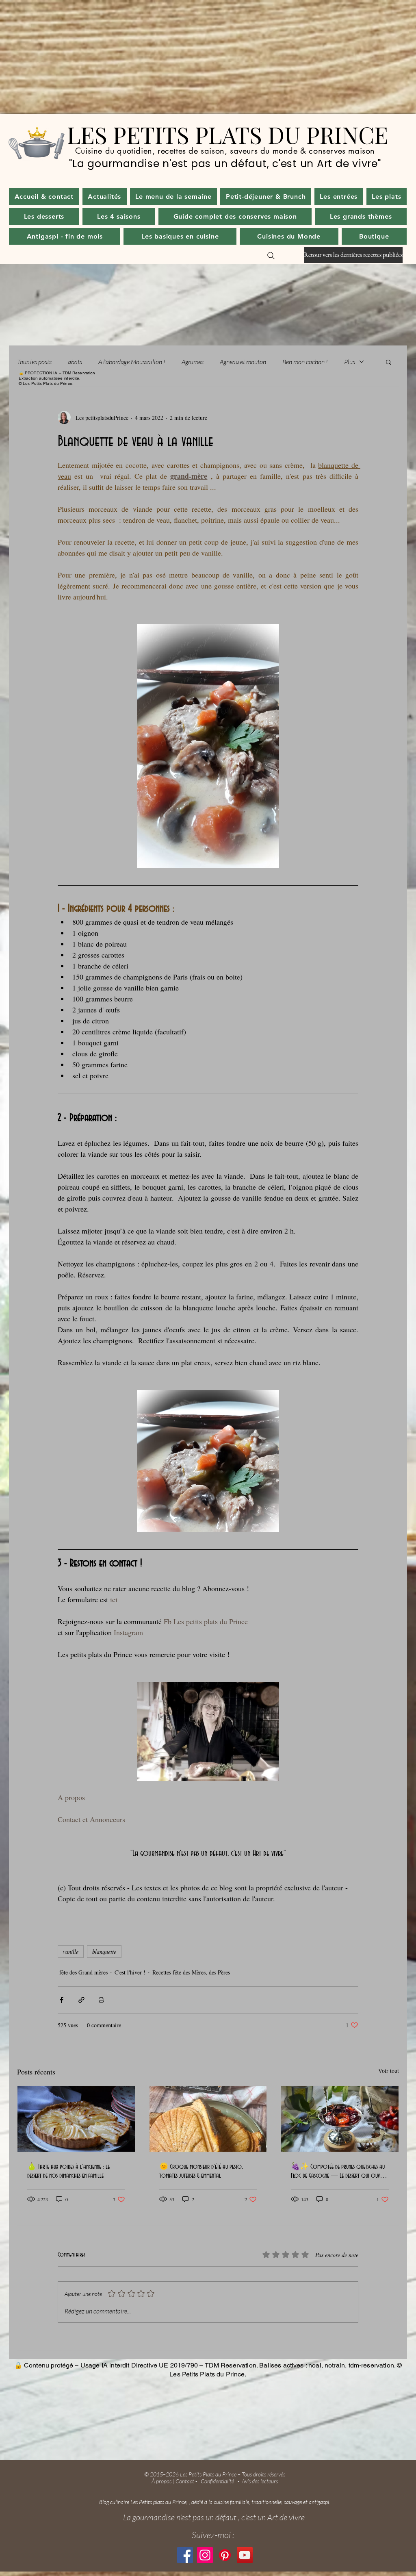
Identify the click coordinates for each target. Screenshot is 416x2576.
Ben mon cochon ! (305, 362)
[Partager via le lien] (81, 2000)
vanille (71, 1952)
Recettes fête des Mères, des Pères (191, 1972)
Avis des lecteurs (260, 2481)
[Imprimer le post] (101, 2000)
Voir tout (389, 2071)
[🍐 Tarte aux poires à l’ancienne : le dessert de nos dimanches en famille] (76, 2119)
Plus (350, 362)
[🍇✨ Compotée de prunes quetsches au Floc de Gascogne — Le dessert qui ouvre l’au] (340, 2119)
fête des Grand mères (83, 1972)
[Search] (271, 256)
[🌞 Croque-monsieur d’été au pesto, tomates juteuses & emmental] (208, 2119)
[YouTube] (245, 2555)
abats (75, 362)
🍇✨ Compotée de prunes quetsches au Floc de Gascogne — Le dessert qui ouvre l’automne (338, 2172)
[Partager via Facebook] (62, 2000)
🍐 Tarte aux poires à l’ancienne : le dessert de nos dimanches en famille (68, 2171)
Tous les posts (34, 362)
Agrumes (193, 362)
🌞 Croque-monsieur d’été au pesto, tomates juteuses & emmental (201, 2171)
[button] (105, 197)
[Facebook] (185, 2555)
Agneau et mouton (243, 362)
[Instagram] (205, 2555)
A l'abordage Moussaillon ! (132, 362)
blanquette (104, 1952)
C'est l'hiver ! (130, 1972)
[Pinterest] (225, 2555)
